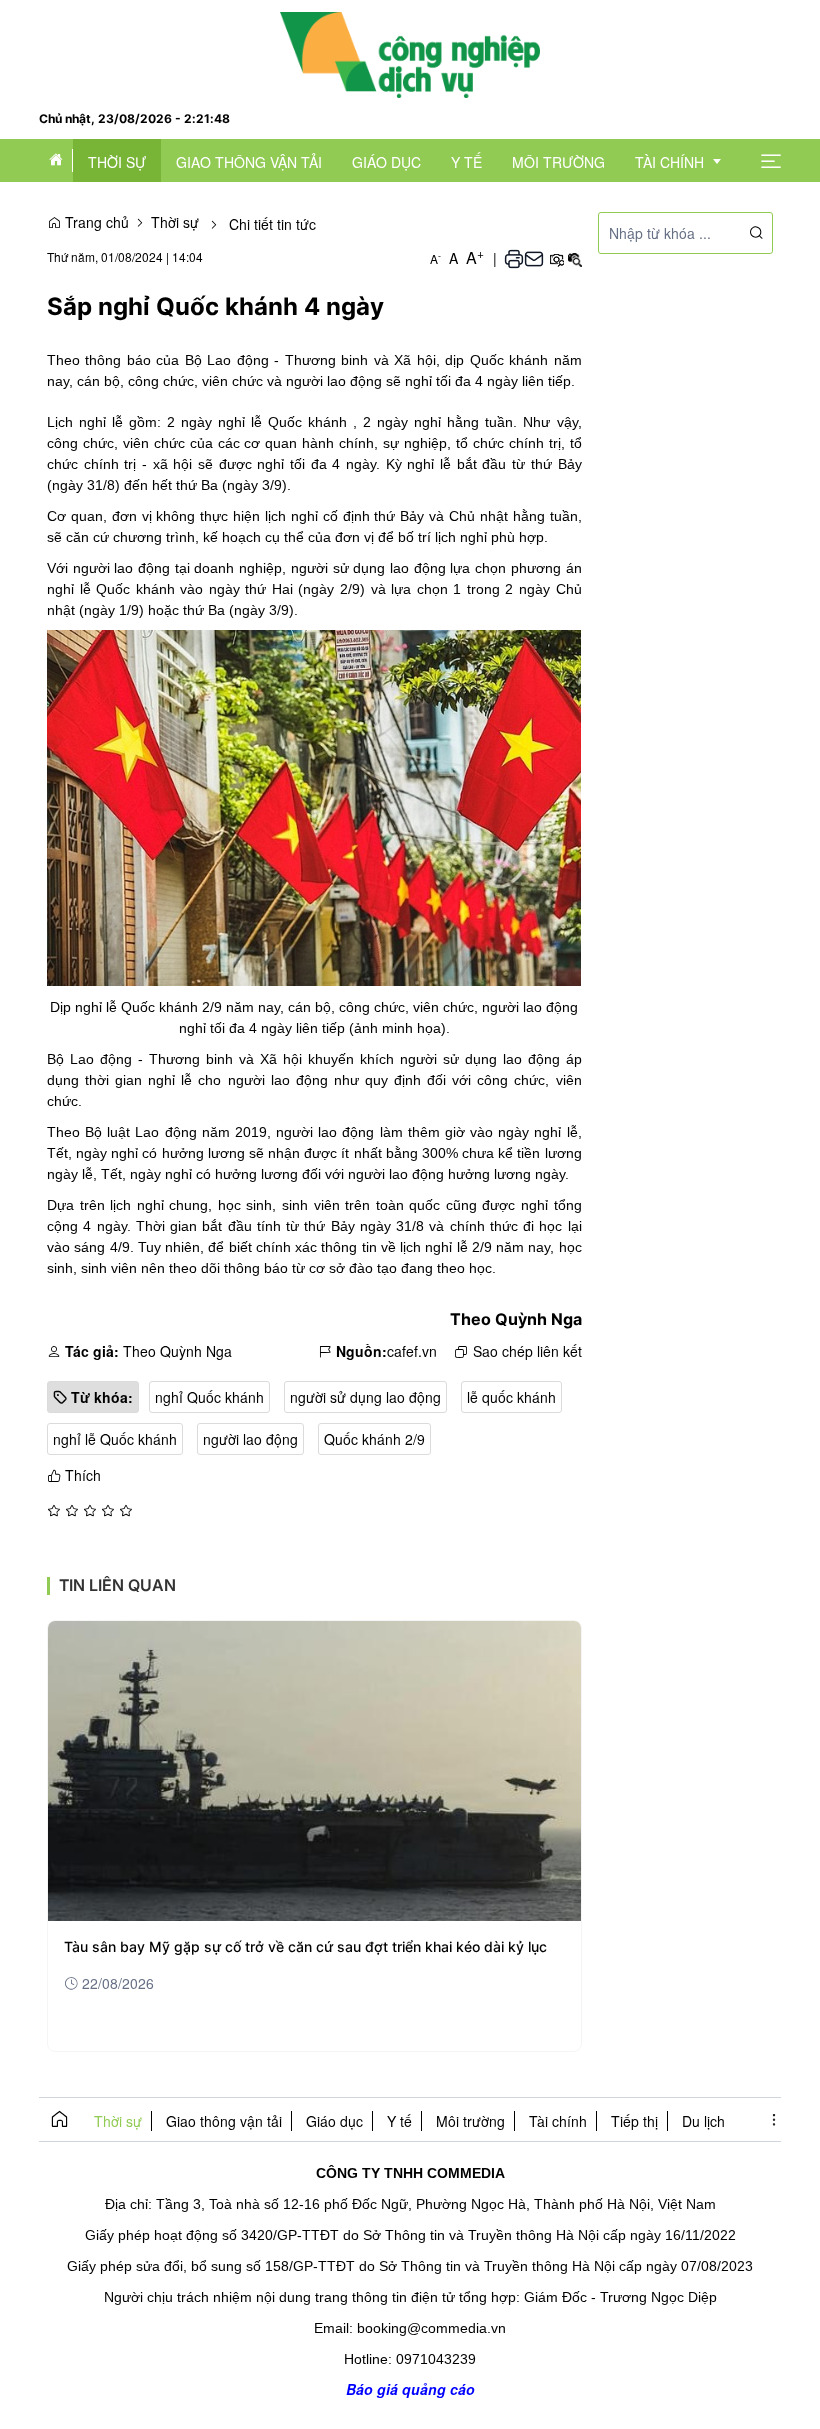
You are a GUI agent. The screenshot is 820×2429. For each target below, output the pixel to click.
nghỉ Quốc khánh (209, 1397)
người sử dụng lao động (365, 1397)
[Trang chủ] (410, 53)
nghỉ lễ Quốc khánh (115, 1439)
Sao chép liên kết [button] (527, 1351)
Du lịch (703, 2121)
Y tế (399, 2121)
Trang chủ (95, 222)
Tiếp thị (634, 2121)
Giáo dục (334, 2121)
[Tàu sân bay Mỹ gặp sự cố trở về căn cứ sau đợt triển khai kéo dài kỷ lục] (314, 1771)
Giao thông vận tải (224, 2121)
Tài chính (558, 2121)
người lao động (250, 1439)
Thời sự (175, 222)
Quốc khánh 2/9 (374, 1439)
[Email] (534, 258)
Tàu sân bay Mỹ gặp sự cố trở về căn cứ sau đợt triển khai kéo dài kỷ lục (305, 1946)
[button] (771, 160)
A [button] (435, 258)
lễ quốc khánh (511, 1397)
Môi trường (470, 2121)
